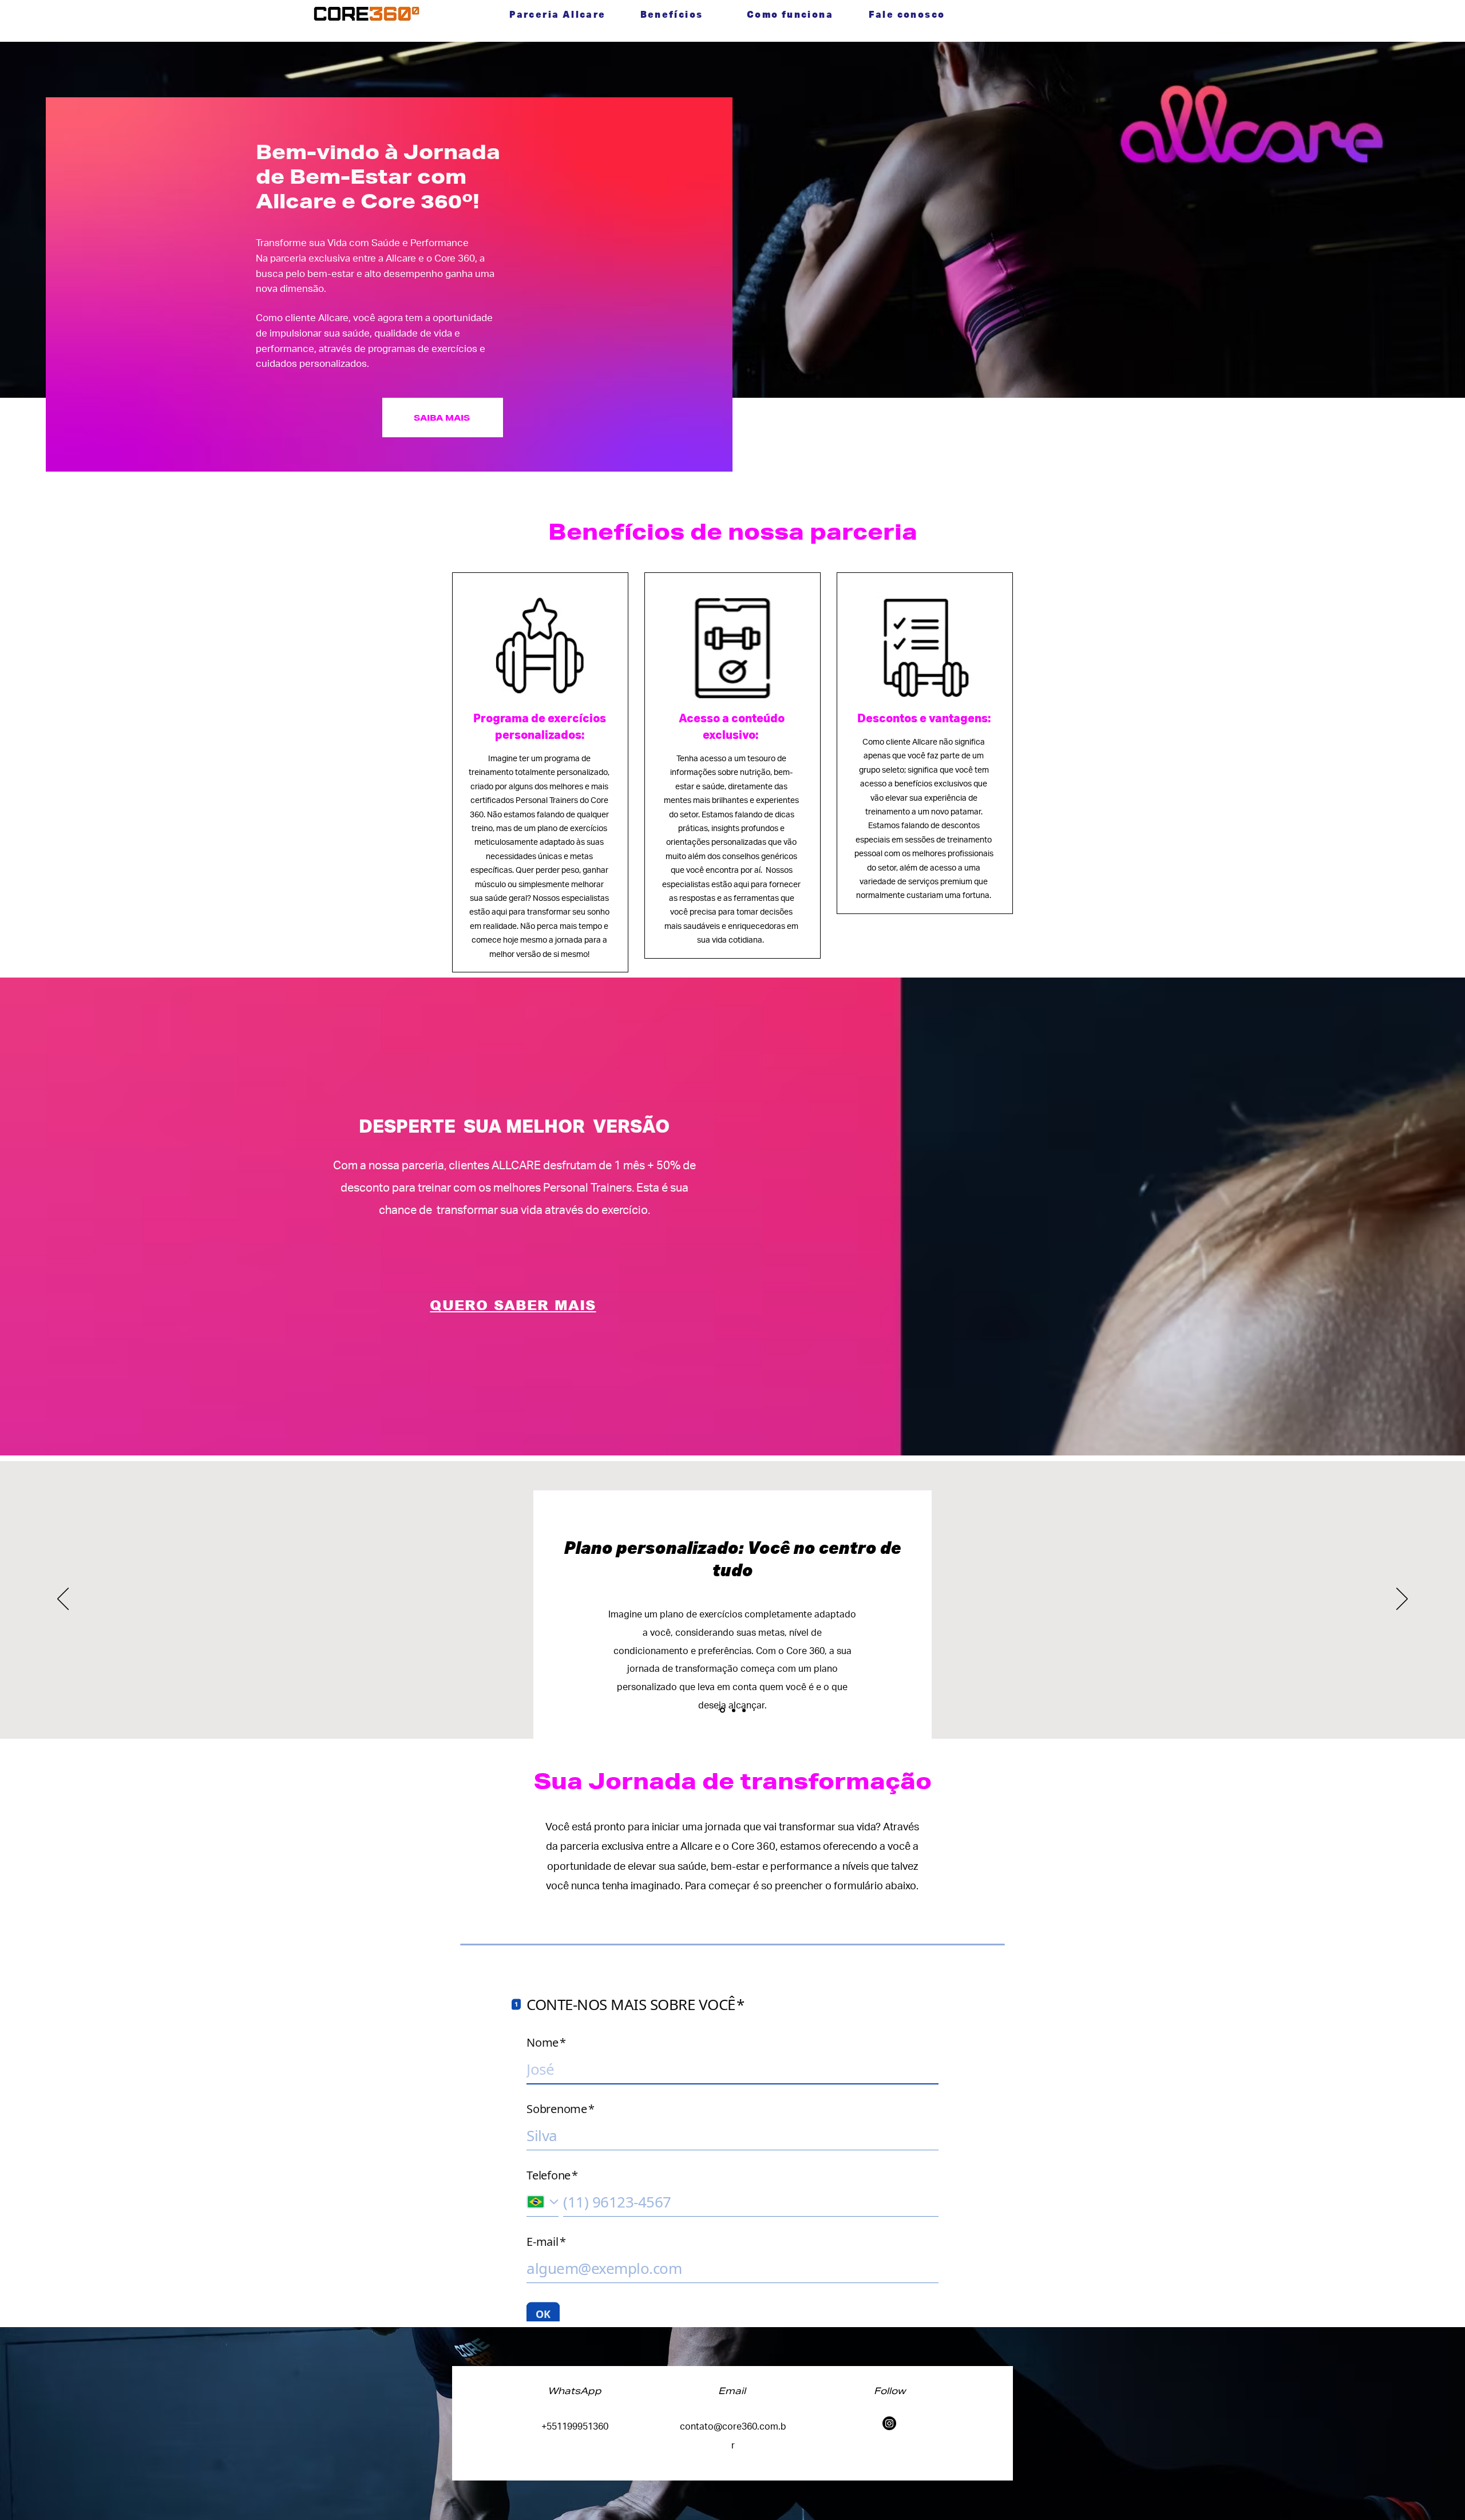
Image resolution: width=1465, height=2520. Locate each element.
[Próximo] (1402, 1600)
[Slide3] (744, 1710)
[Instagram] (889, 2423)
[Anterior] (63, 1600)
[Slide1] (722, 1710)
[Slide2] (734, 1710)
